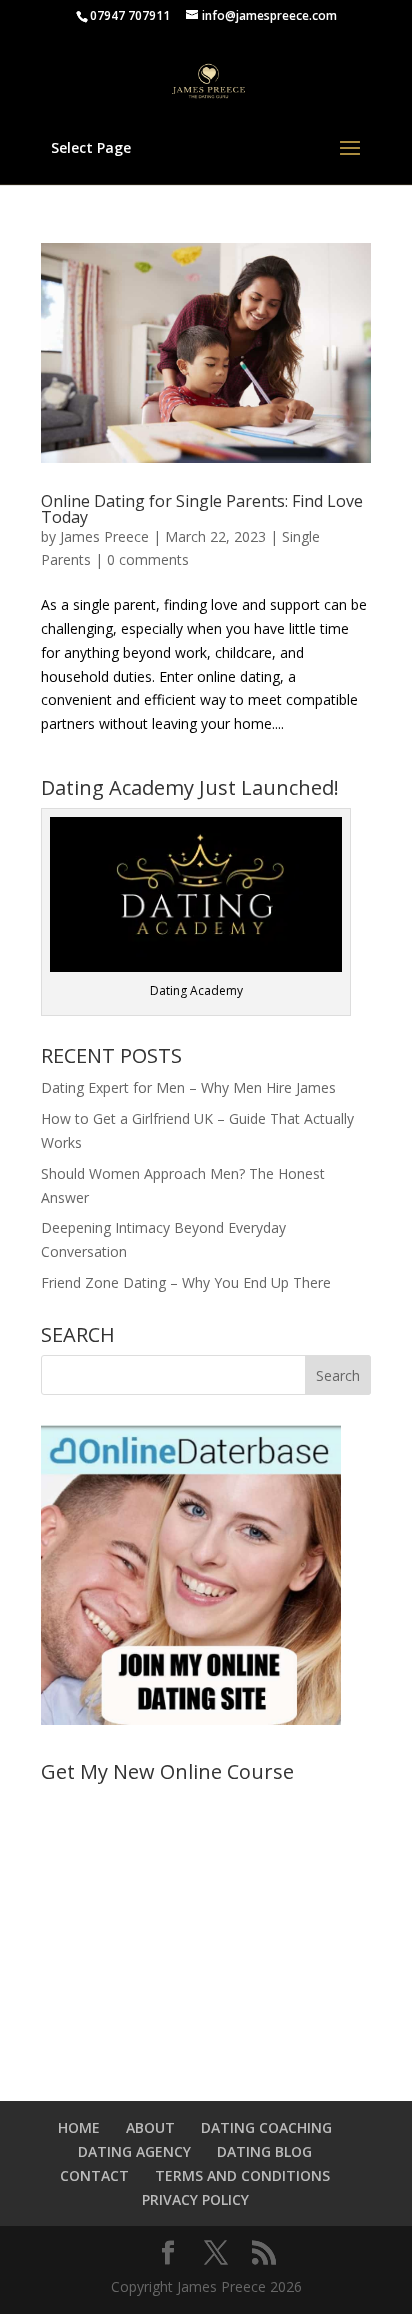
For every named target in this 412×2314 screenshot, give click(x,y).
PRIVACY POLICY (195, 2199)
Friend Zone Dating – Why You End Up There (186, 1282)
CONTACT (94, 2175)
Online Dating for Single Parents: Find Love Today (202, 509)
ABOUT (150, 2127)
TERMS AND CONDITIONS (242, 2175)
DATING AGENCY (134, 2151)
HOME (79, 2127)
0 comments (148, 559)
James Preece (104, 536)
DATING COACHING (266, 2127)
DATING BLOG (264, 2151)
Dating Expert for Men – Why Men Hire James (188, 1087)
